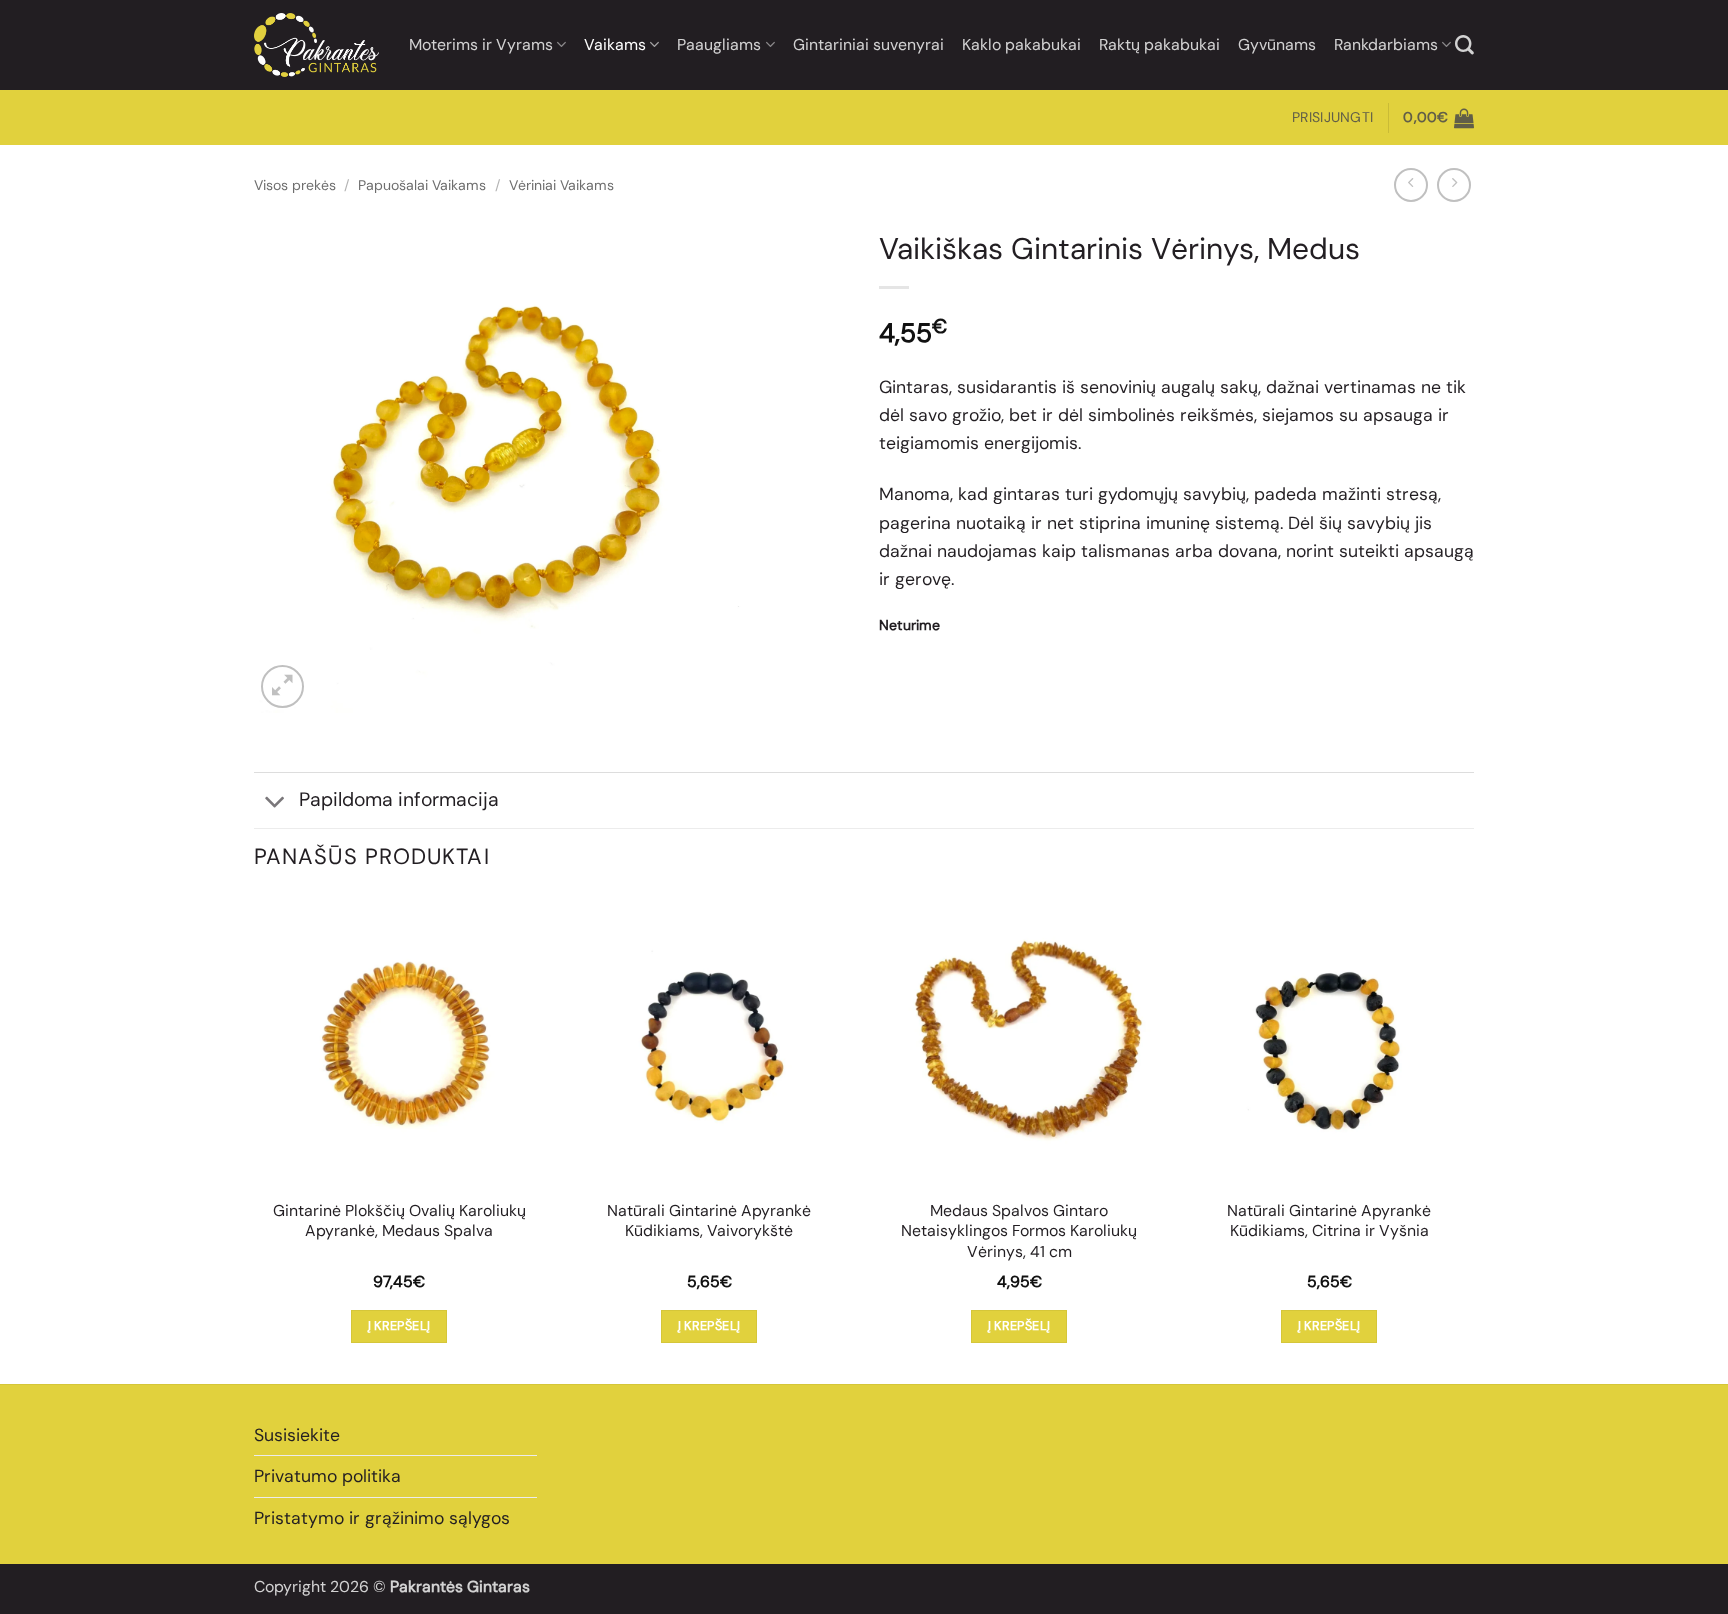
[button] (1332, 117)
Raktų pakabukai (1159, 44)
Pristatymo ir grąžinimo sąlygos (382, 1518)
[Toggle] (275, 802)
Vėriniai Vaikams (561, 185)
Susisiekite (297, 1435)
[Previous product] (1454, 185)
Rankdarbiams (1386, 44)
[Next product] (1411, 185)
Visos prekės (295, 185)
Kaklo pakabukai (1021, 44)
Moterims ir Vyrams (481, 44)
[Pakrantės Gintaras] (316, 44)
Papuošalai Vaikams (422, 185)
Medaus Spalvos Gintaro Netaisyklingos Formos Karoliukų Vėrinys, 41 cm (1019, 1231)
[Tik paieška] (1464, 45)
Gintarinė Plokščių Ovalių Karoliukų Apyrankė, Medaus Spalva (399, 1221)
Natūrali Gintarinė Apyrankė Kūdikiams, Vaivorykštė (709, 1221)
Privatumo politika (327, 1476)
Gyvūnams (1277, 44)
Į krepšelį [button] (399, 1325)
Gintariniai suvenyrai (868, 44)
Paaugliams (719, 44)
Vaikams (615, 44)
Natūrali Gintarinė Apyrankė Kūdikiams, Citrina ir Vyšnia (1329, 1221)
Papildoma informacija (399, 799)
